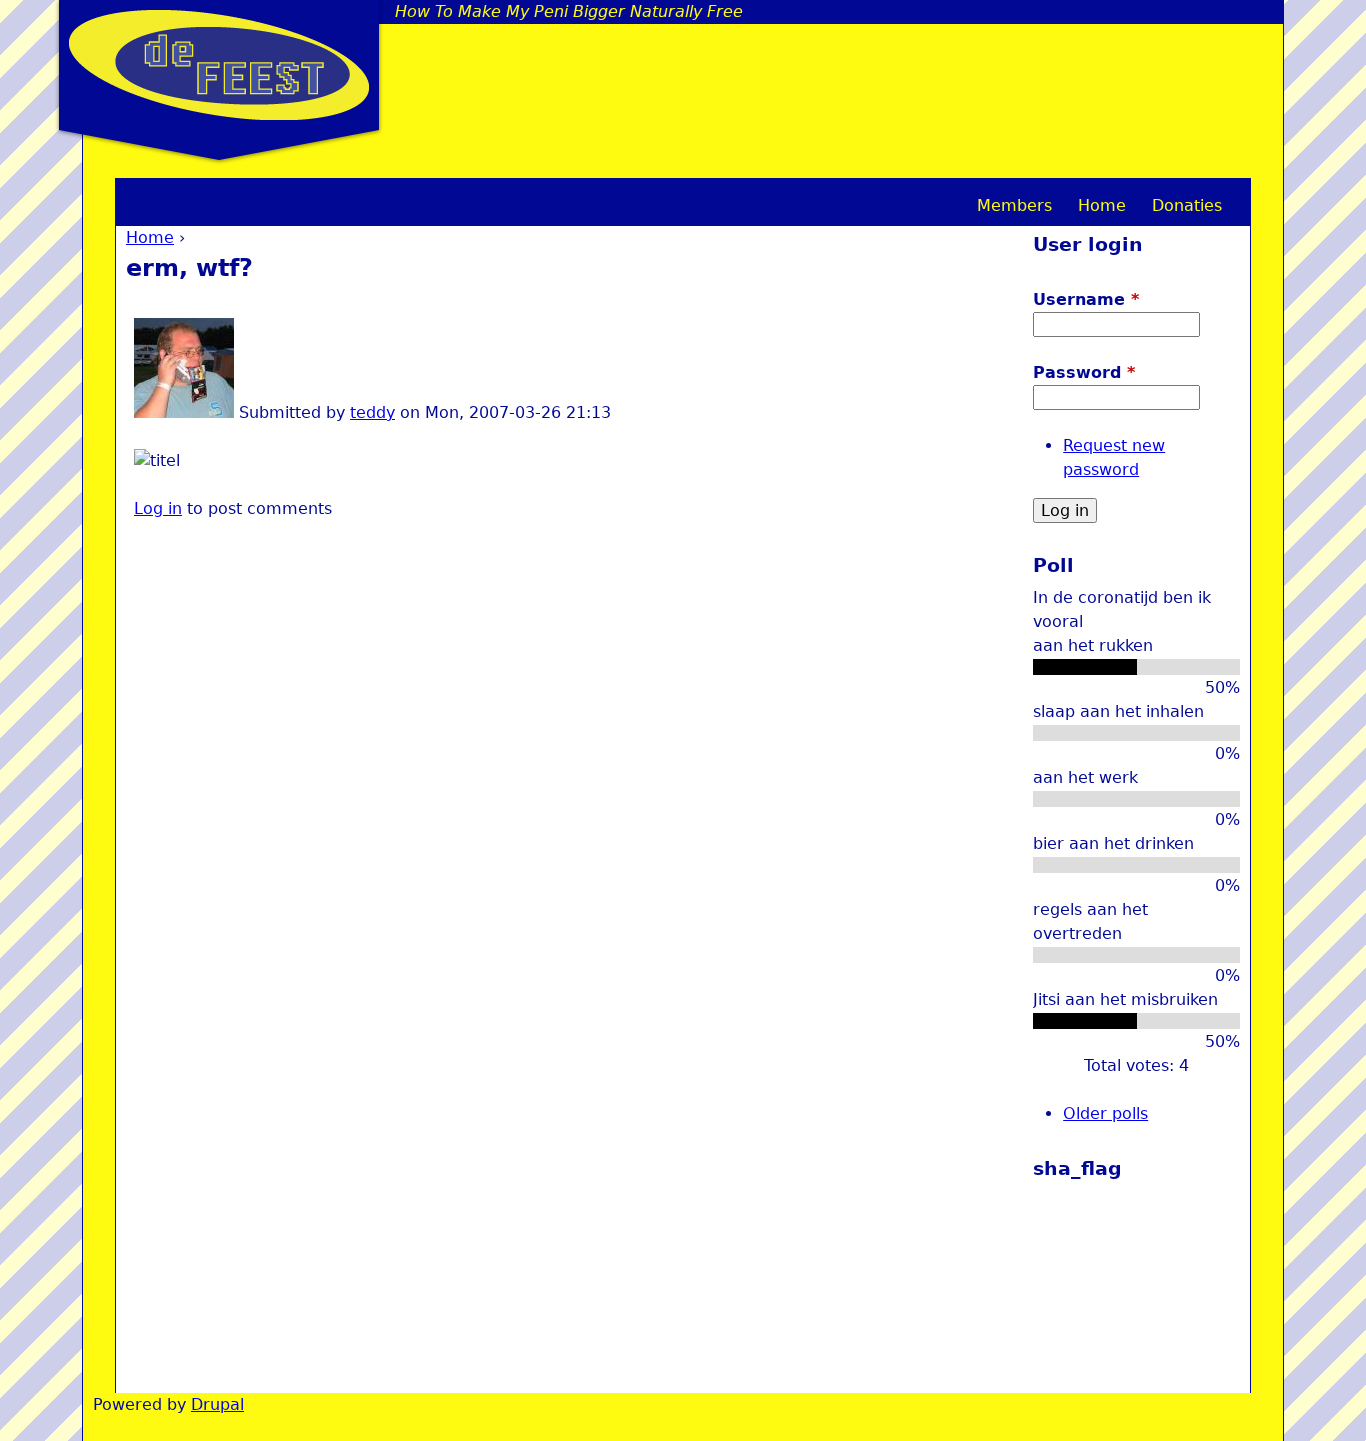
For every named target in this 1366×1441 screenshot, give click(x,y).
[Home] (219, 65)
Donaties (1187, 205)
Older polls (1105, 1113)
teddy (372, 412)
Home (150, 237)
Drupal (217, 1404)
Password (1084, 372)
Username (1086, 299)
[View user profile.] (184, 412)
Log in (158, 508)
